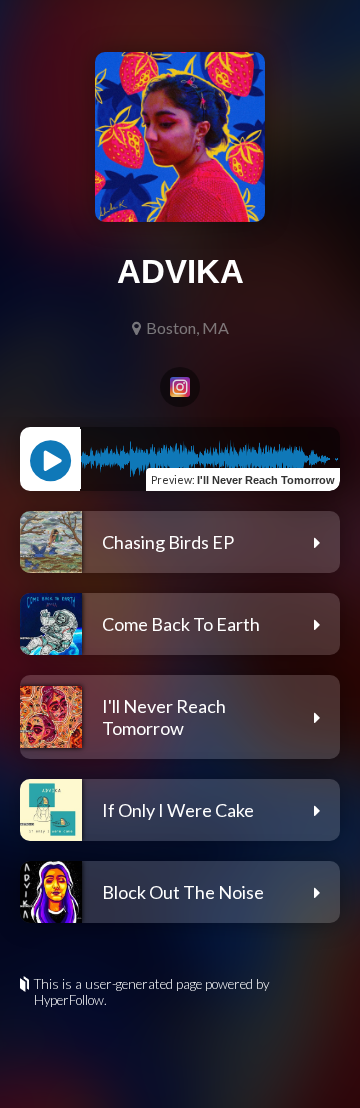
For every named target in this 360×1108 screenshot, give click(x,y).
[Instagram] (180, 387)
